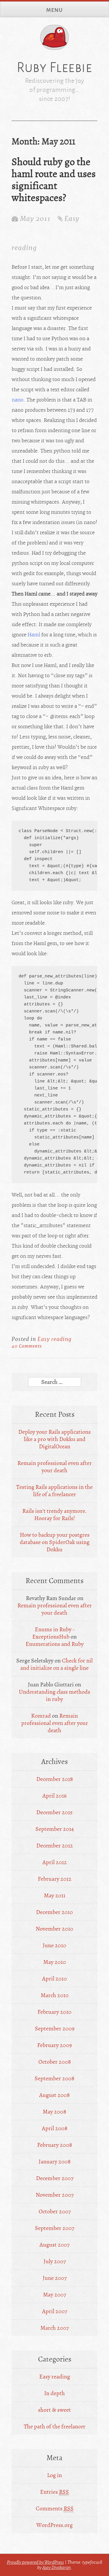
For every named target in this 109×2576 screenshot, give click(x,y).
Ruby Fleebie (54, 67)
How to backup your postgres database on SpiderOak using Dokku (55, 1542)
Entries (54, 2492)
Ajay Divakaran (57, 2568)
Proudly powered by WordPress (35, 2562)
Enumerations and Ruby (55, 1644)
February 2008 (55, 2145)
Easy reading (54, 1339)
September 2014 (55, 1829)
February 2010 (54, 2012)
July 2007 (55, 2261)
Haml (34, 635)
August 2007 (54, 2245)
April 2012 (55, 1862)
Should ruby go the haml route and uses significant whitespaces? (54, 180)
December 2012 (55, 1846)
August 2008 (54, 2095)
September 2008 (54, 2078)
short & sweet (54, 2410)
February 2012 (55, 1879)
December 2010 (54, 1912)
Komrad (41, 1716)
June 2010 (54, 1945)
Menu (54, 10)
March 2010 (55, 1995)
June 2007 (55, 2278)
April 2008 (55, 2128)
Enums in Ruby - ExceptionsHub (53, 1633)
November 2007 (55, 2195)
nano (18, 400)
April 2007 (55, 2311)
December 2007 (55, 2178)
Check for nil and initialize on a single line (57, 1664)
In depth (54, 2393)
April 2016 (54, 1796)
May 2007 (54, 2295)
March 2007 (54, 2328)
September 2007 (54, 2228)
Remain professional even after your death (55, 1467)
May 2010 (55, 1962)
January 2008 (55, 2162)
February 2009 (54, 2045)
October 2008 (55, 2062)
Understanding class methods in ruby (54, 1695)
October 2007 (55, 2211)
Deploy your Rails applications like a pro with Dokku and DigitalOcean (54, 1439)
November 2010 (54, 1929)
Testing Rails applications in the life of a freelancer (54, 1491)
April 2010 (54, 1979)
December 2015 (54, 1812)
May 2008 (54, 2112)
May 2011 (55, 1895)
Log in (54, 2475)
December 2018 (55, 1779)
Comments (55, 2508)
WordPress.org (54, 2525)
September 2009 (55, 2029)
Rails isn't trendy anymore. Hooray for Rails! (54, 1515)
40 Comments (27, 1346)
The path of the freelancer (55, 2426)
